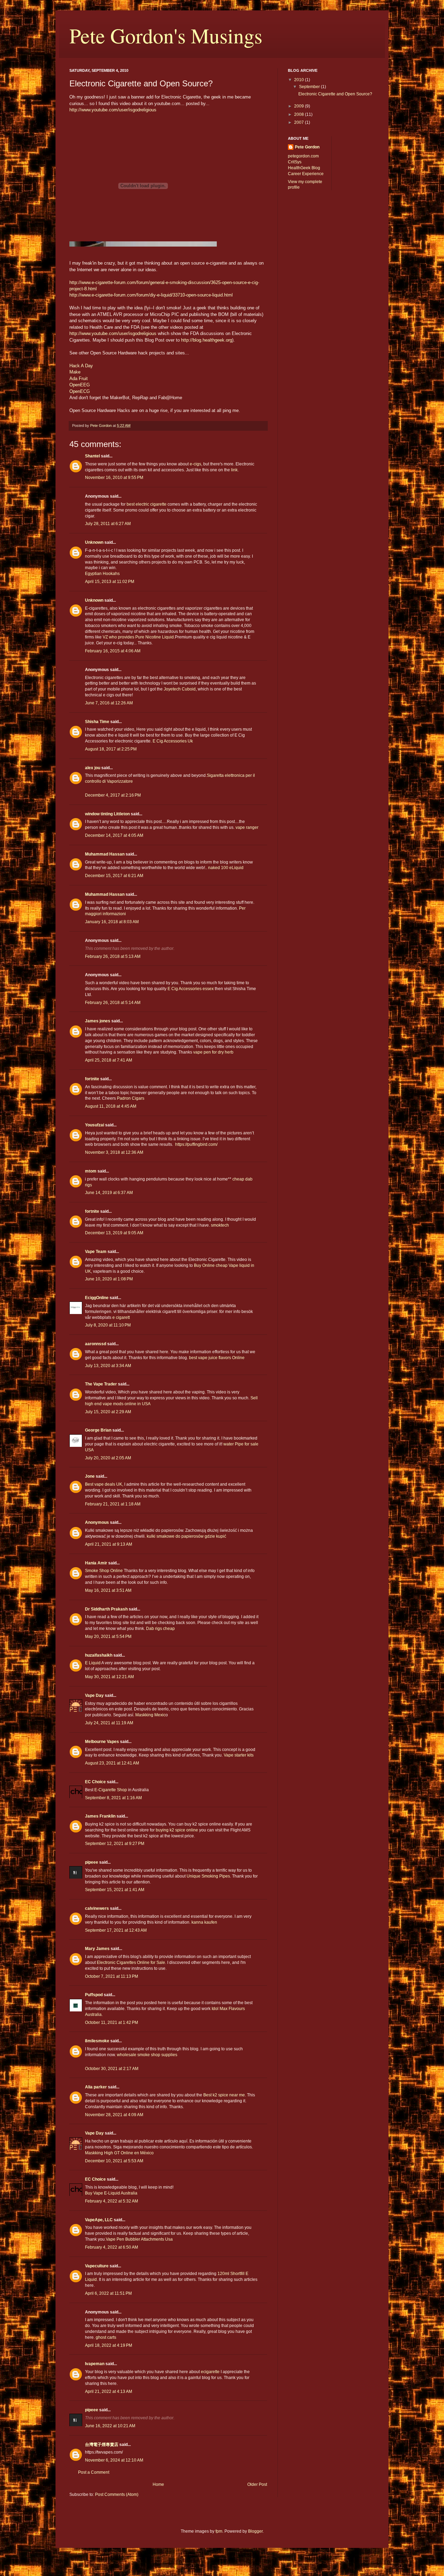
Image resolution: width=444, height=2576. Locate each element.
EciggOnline (97, 1298)
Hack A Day (81, 366)
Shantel (92, 456)
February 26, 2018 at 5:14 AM (113, 1003)
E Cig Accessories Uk (173, 741)
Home (158, 2484)
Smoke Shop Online (104, 1571)
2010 (300, 80)
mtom (91, 1171)
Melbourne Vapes (102, 1742)
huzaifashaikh (99, 1655)
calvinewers (97, 1908)
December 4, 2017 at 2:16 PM (113, 795)
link (234, 470)
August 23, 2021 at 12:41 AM (112, 1763)
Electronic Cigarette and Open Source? (335, 94)
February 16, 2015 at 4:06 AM (113, 651)
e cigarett (121, 1317)
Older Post (257, 2484)
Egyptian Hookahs (102, 574)
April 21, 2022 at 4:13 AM (109, 2392)
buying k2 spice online (177, 1830)
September (310, 87)
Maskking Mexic (150, 1715)
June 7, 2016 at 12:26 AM (109, 703)
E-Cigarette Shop (111, 1790)
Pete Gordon (307, 147)
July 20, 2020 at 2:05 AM (108, 1458)
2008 (300, 114)
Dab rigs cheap (160, 1629)
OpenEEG (80, 385)
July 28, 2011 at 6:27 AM (108, 524)
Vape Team (96, 1252)
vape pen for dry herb (214, 1052)
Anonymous (97, 1522)
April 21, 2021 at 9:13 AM (109, 1544)
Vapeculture (97, 2266)
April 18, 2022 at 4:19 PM (109, 2345)
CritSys (295, 162)
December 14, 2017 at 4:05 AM (114, 835)
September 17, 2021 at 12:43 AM (116, 1930)
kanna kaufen (204, 1922)
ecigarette (210, 2372)
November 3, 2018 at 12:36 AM (114, 1152)
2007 (300, 122)
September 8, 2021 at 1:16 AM (113, 1798)
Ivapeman (95, 2364)
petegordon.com (303, 156)
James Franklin (100, 1816)
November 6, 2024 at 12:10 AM (114, 2460)
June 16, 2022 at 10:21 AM (110, 2426)
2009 (300, 106)
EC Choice (95, 1782)
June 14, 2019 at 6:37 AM (109, 1193)
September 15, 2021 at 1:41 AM (115, 1890)
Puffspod (94, 1995)
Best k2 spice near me (224, 2095)
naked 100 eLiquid (226, 868)
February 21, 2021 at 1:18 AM (113, 1504)
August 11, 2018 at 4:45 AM (111, 1106)
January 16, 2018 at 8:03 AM (112, 922)
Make (75, 372)
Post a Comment (94, 2472)
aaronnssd (96, 1344)
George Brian (98, 1430)
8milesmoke (97, 2041)
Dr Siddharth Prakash (106, 1609)
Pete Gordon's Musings (166, 35)
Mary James (97, 1949)
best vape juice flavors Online (217, 1358)
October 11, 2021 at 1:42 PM (112, 2023)
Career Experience (306, 174)
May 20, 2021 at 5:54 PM (108, 1637)
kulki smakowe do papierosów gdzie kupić (186, 1536)
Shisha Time (97, 722)
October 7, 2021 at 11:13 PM (112, 1976)
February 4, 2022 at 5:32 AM (112, 2201)
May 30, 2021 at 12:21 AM (109, 1677)
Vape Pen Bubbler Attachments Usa (139, 2239)
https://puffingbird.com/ (196, 1144)
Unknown (94, 542)
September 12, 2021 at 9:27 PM (115, 1844)
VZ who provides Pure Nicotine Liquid (138, 637)
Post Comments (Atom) (117, 2495)
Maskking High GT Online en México (119, 2153)
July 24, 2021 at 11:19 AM (109, 1723)
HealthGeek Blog (304, 168)
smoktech (220, 1225)
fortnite (92, 1079)
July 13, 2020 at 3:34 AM (108, 1366)
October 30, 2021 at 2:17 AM (112, 2069)
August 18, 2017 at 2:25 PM (111, 749)
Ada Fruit (79, 379)
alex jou (93, 768)
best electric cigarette (147, 504)
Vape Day (94, 1695)
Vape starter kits (239, 1755)
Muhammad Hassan (105, 854)
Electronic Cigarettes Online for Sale (131, 1963)
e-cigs (195, 464)
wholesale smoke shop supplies (147, 2055)
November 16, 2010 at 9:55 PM (114, 478)
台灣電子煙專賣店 (102, 2445)
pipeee (92, 1862)
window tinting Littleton (107, 814)
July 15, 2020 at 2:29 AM (108, 1412)
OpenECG (80, 391)
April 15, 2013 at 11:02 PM (110, 582)
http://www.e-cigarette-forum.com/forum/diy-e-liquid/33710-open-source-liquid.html (151, 295)
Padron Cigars (131, 1098)
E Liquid (93, 1663)
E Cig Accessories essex (191, 989)
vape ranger (247, 827)
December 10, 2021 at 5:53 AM (114, 2161)
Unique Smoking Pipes (208, 1876)
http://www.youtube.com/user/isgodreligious (113, 110)
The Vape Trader (101, 1384)
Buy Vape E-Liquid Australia (111, 2193)
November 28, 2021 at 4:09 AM (114, 2115)
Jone (90, 1476)
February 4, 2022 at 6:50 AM (112, 2247)
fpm (219, 2531)
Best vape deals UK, (104, 1484)
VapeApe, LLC (99, 2220)
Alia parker (96, 2087)
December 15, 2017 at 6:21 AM (114, 876)
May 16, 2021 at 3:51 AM (108, 1590)
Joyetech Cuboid (180, 689)
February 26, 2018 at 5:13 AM (113, 956)
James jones (98, 1021)
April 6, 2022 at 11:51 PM (108, 2293)
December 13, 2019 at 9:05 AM (114, 1233)
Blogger (255, 2531)
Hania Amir (96, 1563)
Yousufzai (95, 1125)
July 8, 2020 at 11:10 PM (108, 1325)
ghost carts (106, 2337)
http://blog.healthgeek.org (207, 340)
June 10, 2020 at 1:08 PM (109, 1279)
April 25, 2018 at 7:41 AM (109, 1060)
